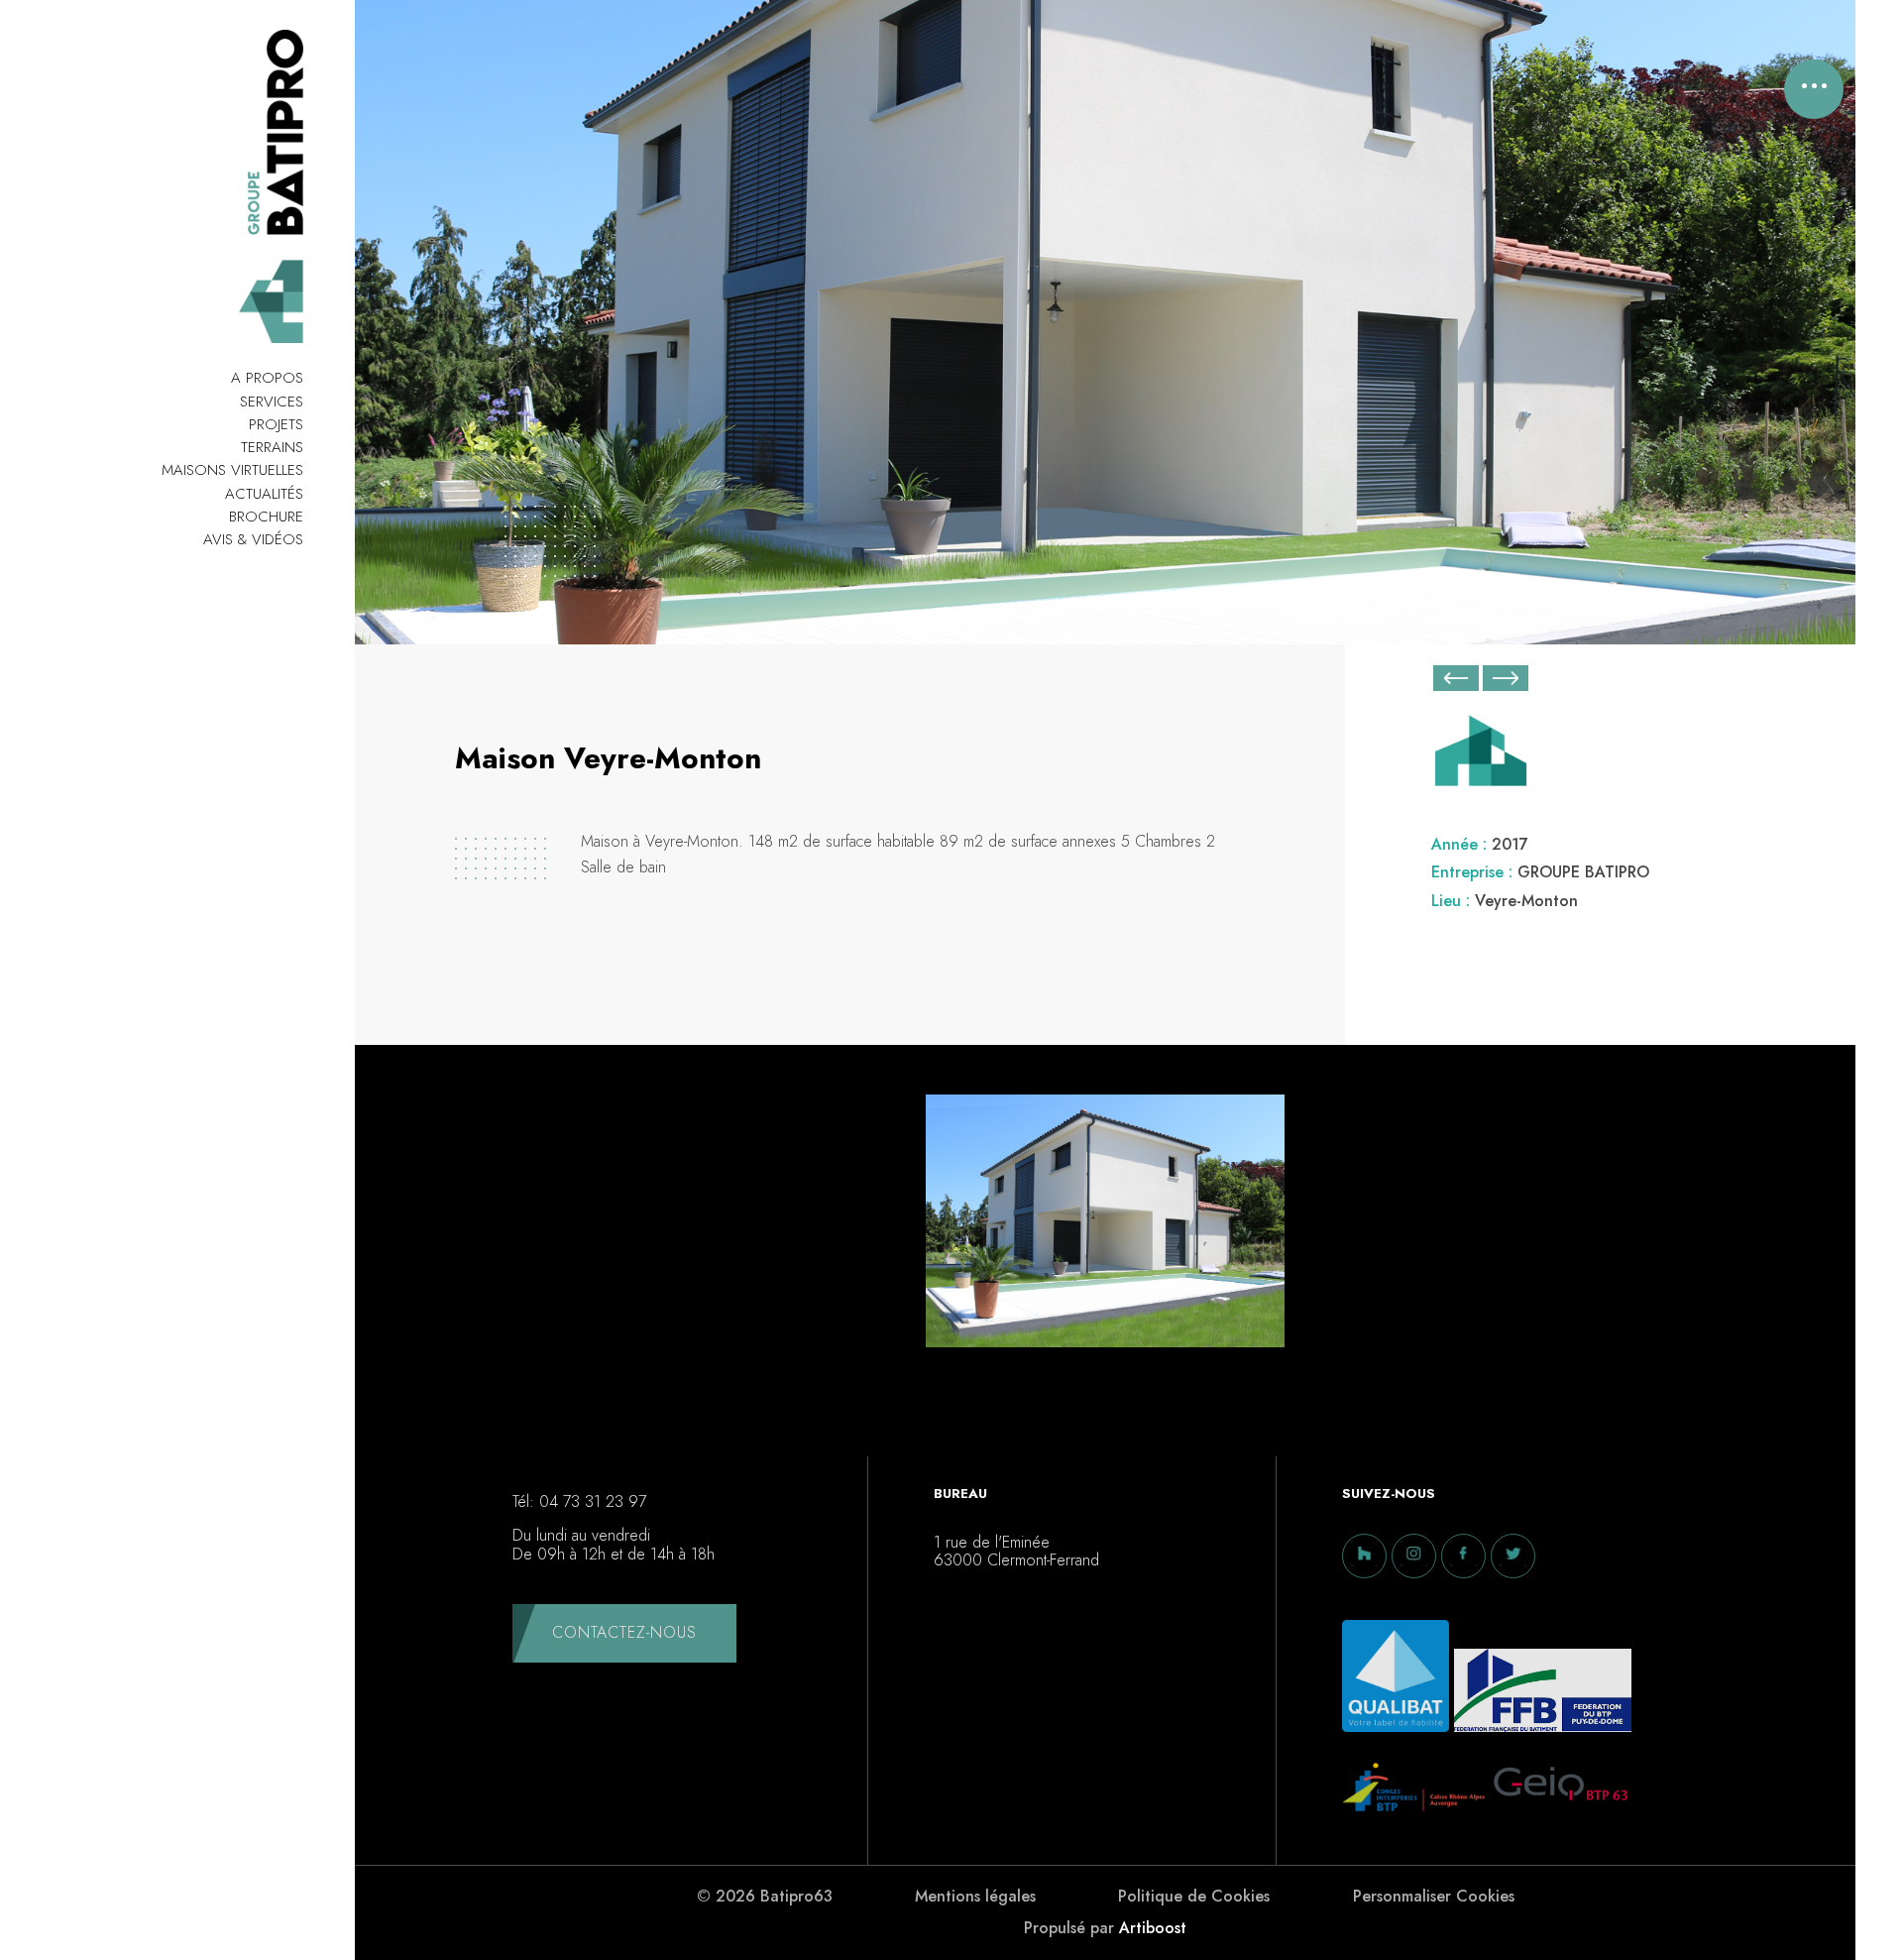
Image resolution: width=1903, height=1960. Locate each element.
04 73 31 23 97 (593, 1502)
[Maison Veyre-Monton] (1105, 1226)
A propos (267, 378)
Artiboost (1153, 1928)
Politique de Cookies (1194, 1897)
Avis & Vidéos (253, 539)
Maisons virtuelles (232, 470)
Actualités (264, 494)
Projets (276, 424)
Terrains (272, 447)
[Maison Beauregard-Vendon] (1506, 682)
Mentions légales (975, 1897)
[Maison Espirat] (1456, 678)
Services (272, 402)
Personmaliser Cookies (1434, 1897)
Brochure (266, 517)
